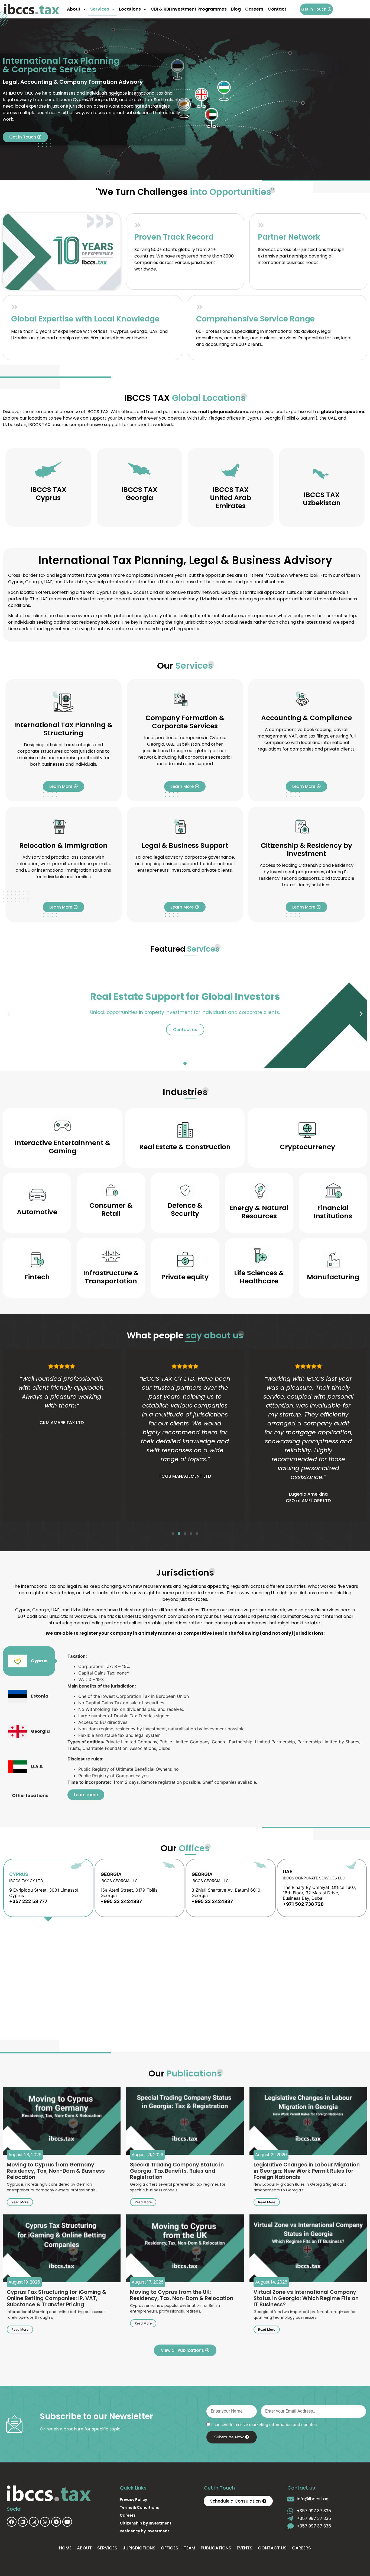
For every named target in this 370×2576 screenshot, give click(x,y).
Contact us (272, 2548)
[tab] (29, 1661)
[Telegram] (56, 2522)
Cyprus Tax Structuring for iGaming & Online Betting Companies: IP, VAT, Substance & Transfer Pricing (56, 2298)
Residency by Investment (145, 2531)
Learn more (86, 1795)
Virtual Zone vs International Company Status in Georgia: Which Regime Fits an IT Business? (306, 2298)
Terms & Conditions (139, 2507)
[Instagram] (34, 2522)
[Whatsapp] (45, 2522)
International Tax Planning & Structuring (63, 729)
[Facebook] (12, 2522)
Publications (216, 2548)
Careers (254, 9)
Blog (236, 9)
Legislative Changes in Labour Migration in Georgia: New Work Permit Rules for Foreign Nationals (307, 2171)
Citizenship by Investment (146, 2523)
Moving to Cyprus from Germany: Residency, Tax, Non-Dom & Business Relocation (56, 2171)
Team (189, 2548)
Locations (130, 9)
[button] (9, 1014)
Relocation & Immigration (63, 846)
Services (100, 9)
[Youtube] (67, 2522)
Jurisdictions (139, 2548)
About (74, 9)
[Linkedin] (23, 2522)
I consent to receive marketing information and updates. (264, 2425)
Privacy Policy (133, 2500)
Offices (170, 2548)
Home (65, 2548)
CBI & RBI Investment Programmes (189, 9)
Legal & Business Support (185, 846)
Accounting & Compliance (306, 718)
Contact (277, 9)
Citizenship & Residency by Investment (306, 850)
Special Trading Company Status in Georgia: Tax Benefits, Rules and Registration (177, 2171)
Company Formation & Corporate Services (185, 722)
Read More (20, 2202)
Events (245, 2548)
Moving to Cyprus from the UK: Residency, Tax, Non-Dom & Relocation (182, 2295)
